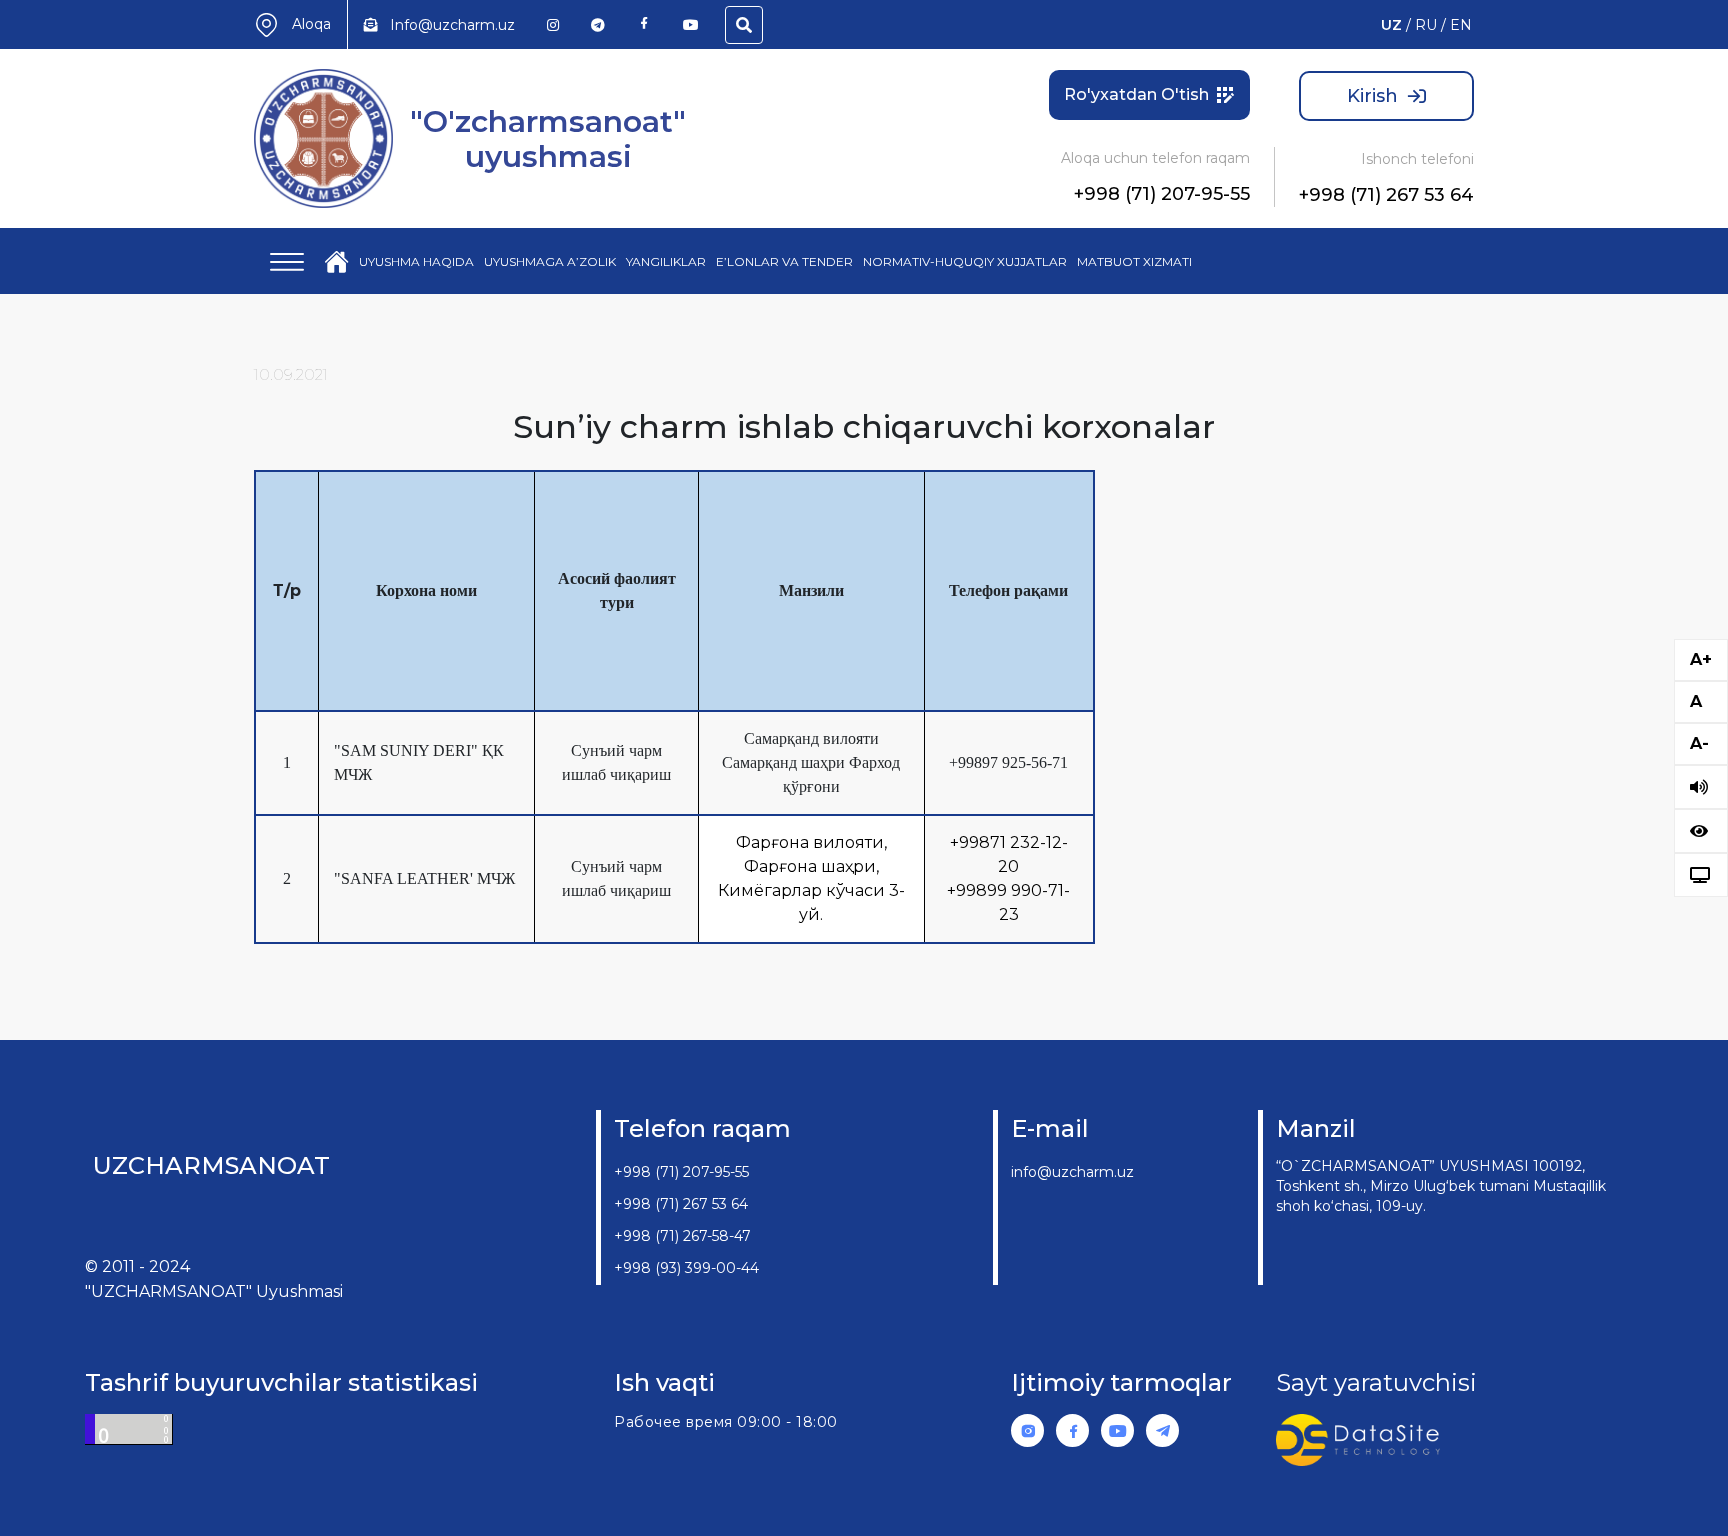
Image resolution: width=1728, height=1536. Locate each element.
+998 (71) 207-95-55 (1162, 194)
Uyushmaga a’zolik (550, 261)
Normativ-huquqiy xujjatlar (965, 261)
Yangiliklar (666, 261)
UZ (1391, 25)
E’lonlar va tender (784, 261)
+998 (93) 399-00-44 (686, 1268)
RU (1426, 25)
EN (1461, 25)
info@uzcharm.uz (1072, 1172)
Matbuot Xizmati (1134, 261)
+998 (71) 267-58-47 (682, 1236)
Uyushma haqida (416, 261)
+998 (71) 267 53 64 (1386, 195)
